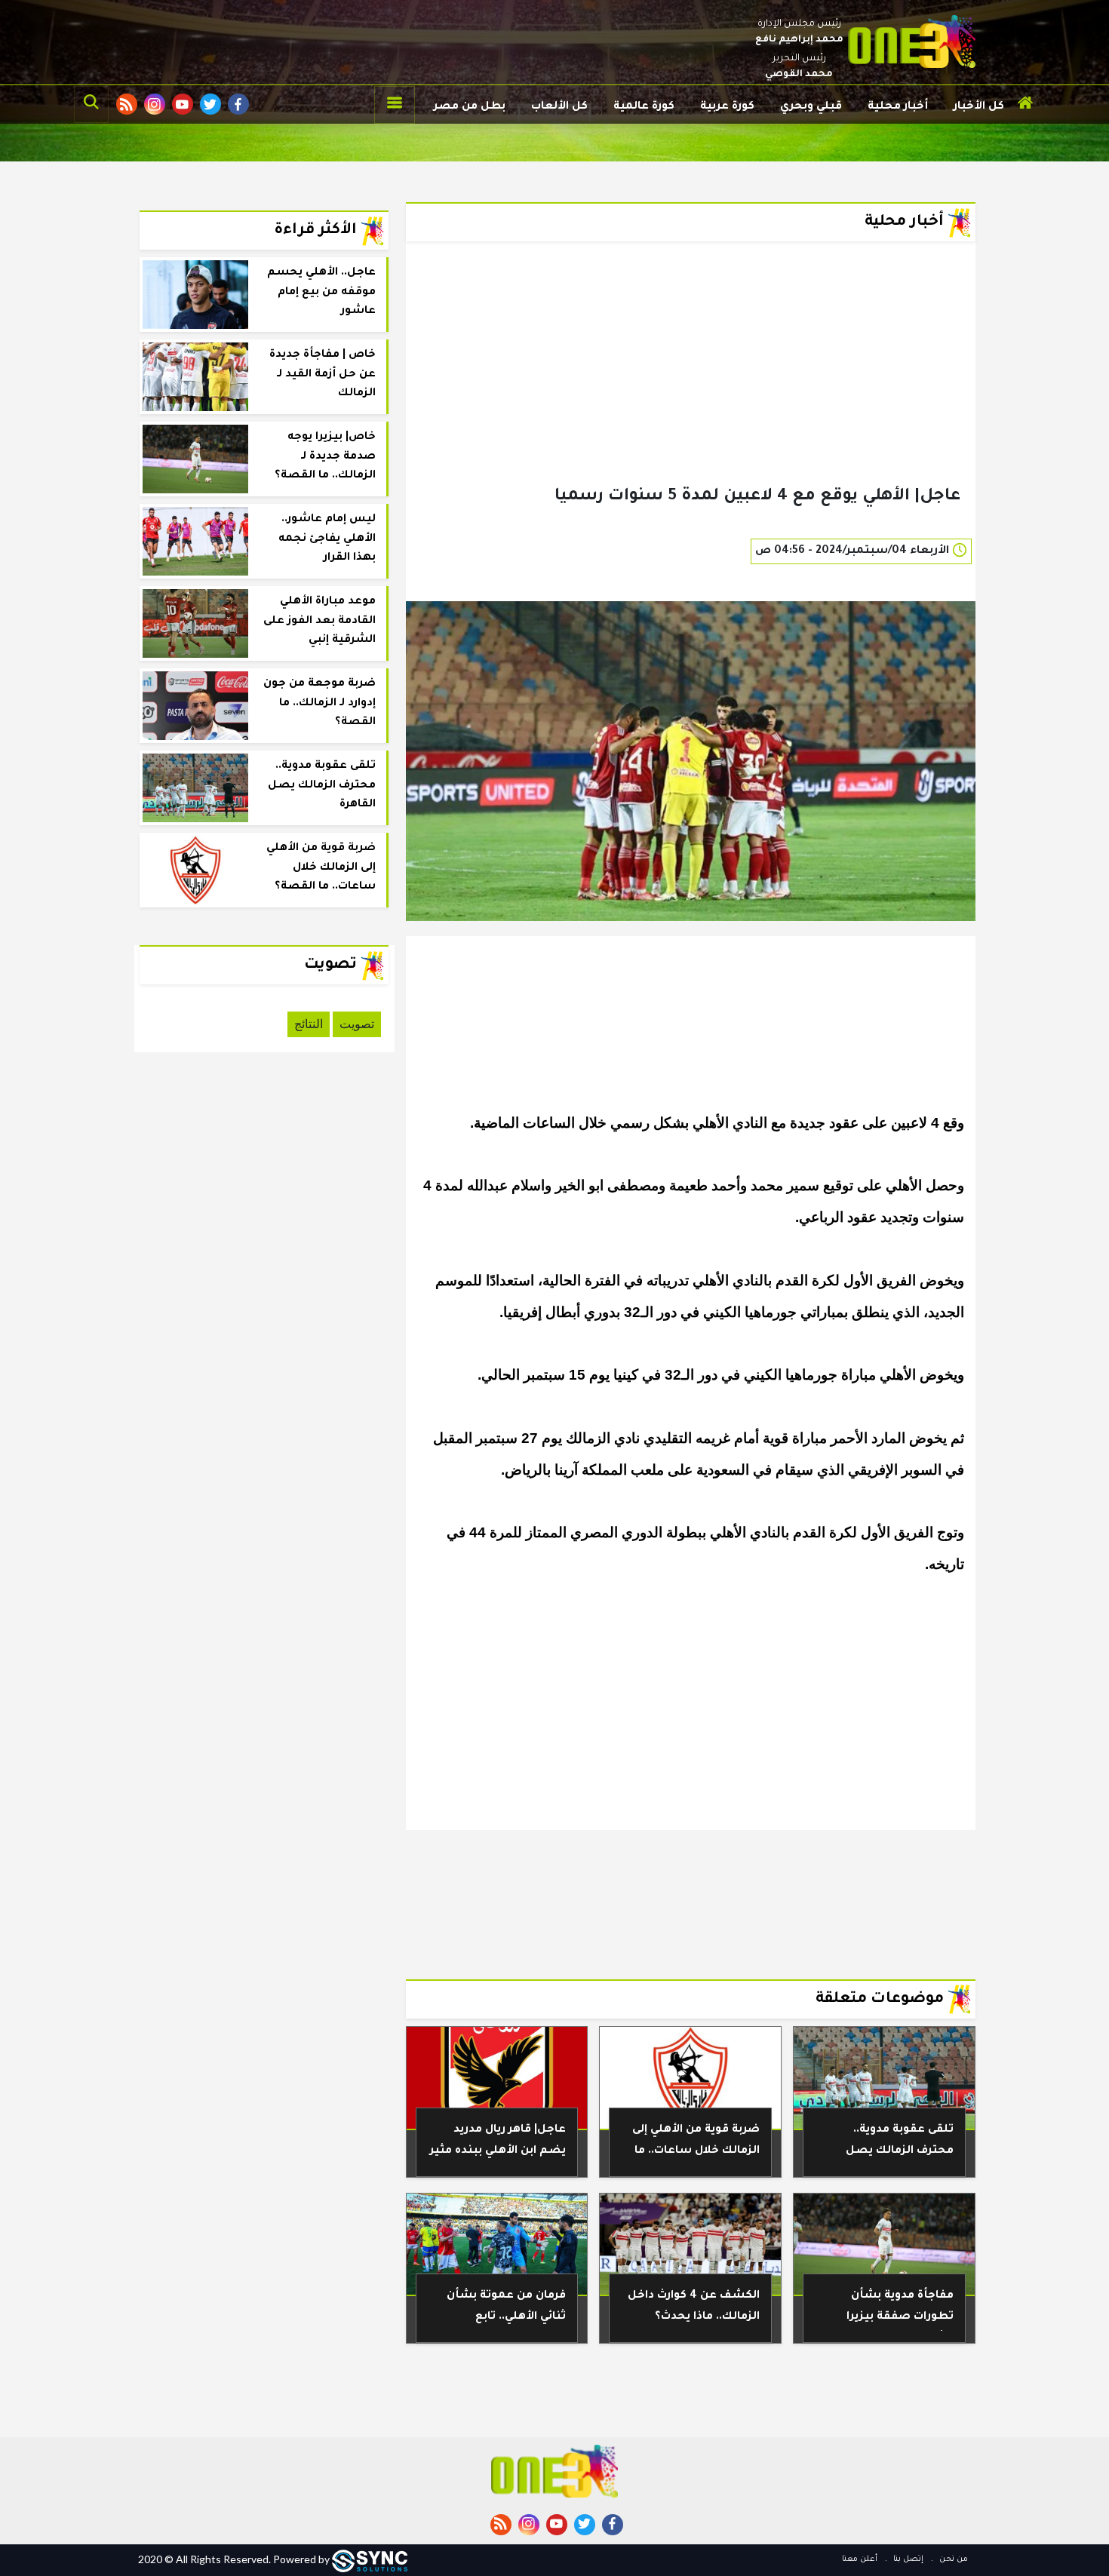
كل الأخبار (979, 107)
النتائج (309, 1024)
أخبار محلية (898, 107)
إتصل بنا (907, 2559)
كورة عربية (727, 107)
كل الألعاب (559, 107)
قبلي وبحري (811, 107)
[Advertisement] (691, 388)
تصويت (357, 1024)
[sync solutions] (370, 2559)
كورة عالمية (644, 107)
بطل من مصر (470, 107)
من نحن (952, 2559)
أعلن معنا (860, 2559)
